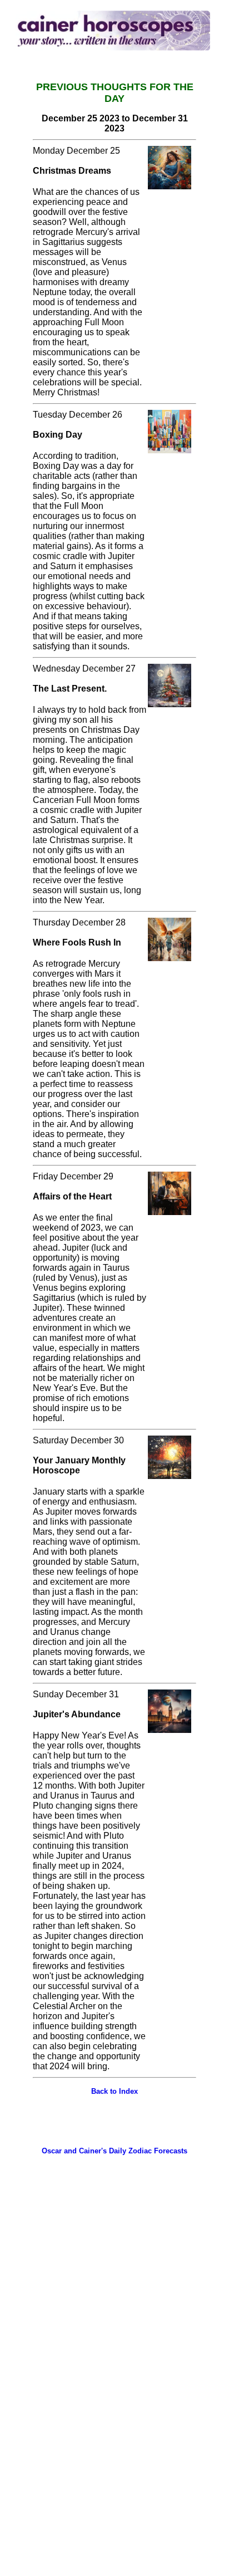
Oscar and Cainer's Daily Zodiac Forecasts (114, 2151)
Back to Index (114, 2091)
